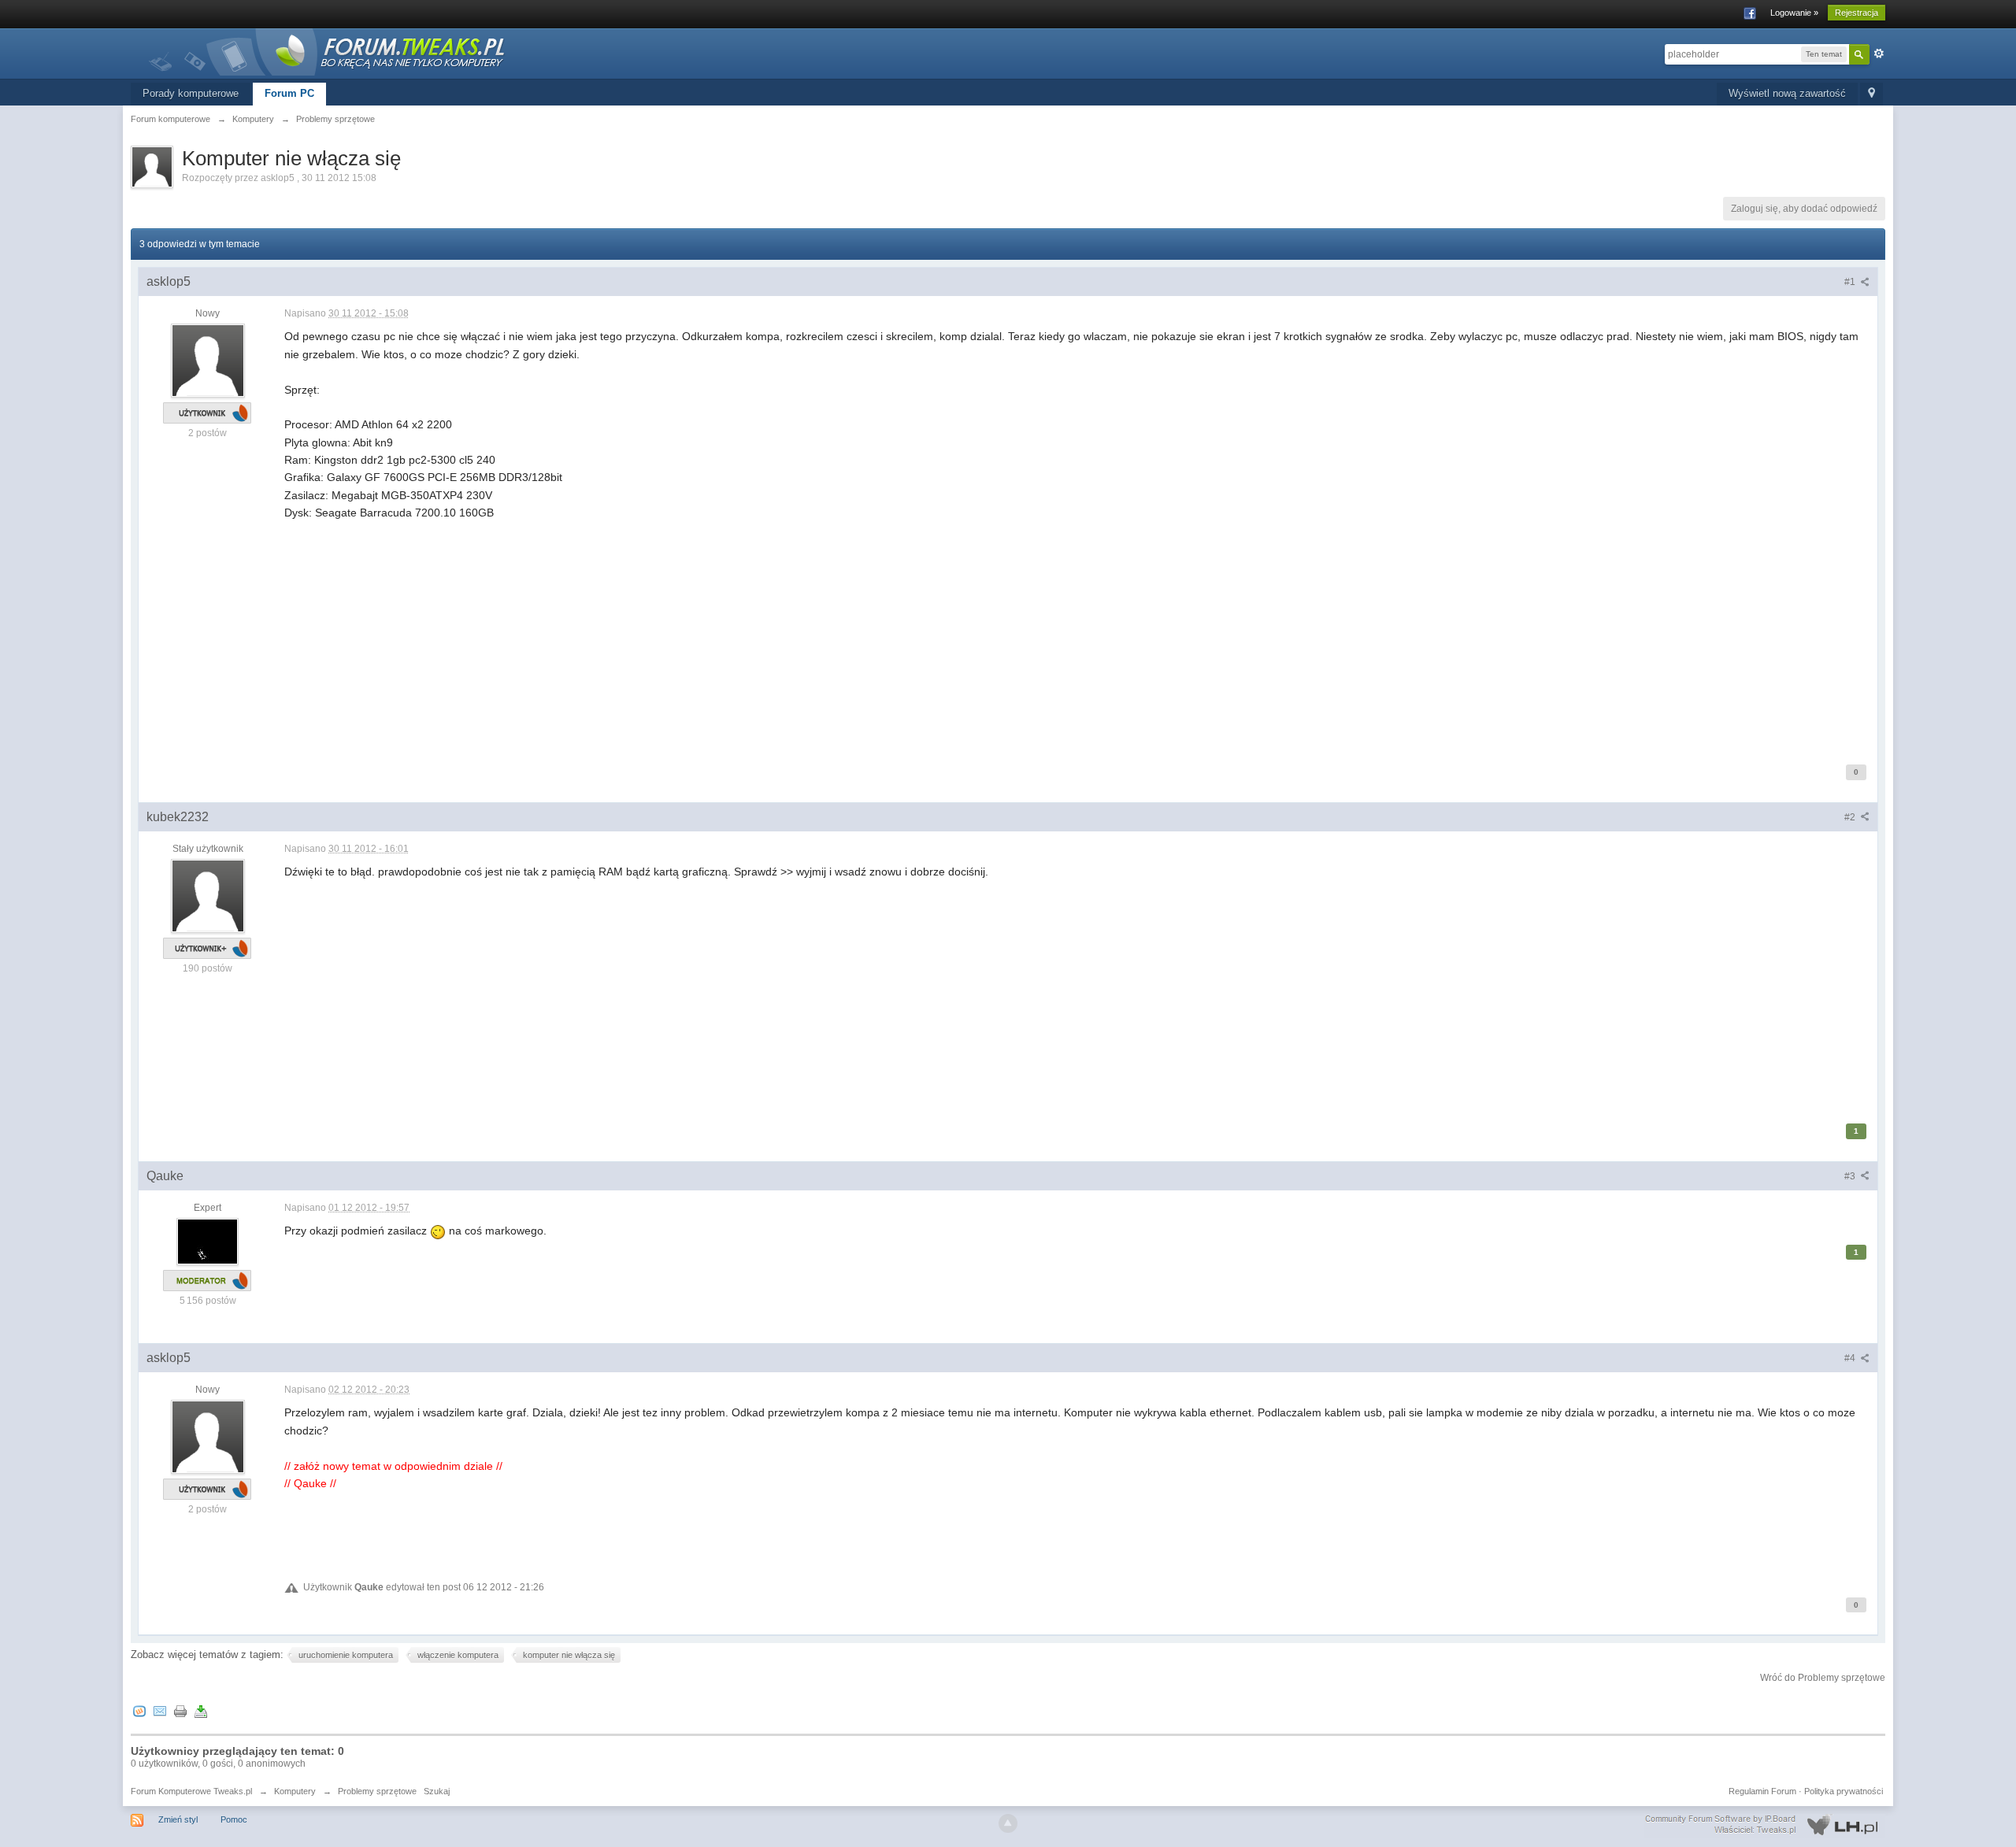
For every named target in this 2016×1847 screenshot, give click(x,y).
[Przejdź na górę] (1008, 1823)
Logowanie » (1794, 13)
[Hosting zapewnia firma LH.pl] (1765, 1825)
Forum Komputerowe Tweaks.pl (191, 1791)
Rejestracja (1857, 13)
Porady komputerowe (191, 93)
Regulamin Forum (1762, 1791)
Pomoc (234, 1819)
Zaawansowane (1879, 54)
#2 (1851, 817)
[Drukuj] (180, 1711)
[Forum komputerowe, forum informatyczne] (328, 51)
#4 (1851, 1358)
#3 (1851, 1176)
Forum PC (289, 93)
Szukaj (437, 1791)
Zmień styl (178, 1819)
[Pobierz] (201, 1711)
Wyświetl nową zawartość (1787, 93)
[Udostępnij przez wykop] (139, 1711)
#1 (1851, 282)
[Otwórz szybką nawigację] (1871, 94)
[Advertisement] (757, 632)
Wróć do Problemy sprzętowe (1823, 1678)
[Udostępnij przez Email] (160, 1711)
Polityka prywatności (1844, 1791)
